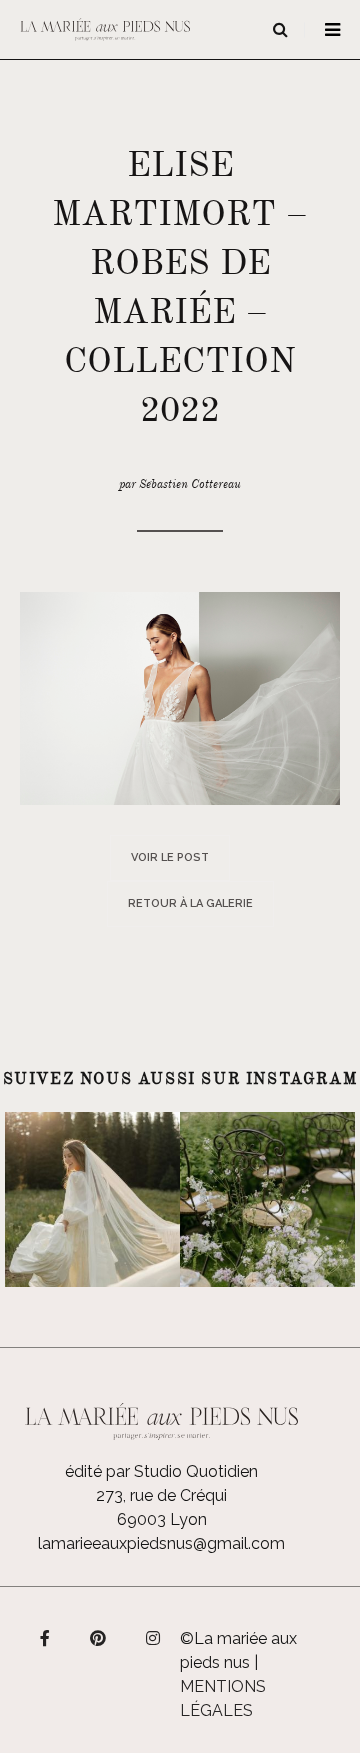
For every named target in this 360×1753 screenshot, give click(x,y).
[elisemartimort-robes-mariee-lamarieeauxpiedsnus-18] (180, 697)
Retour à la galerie (190, 903)
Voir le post (170, 857)
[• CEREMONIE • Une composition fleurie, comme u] (267, 1199)
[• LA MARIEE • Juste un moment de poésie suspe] (92, 1199)
